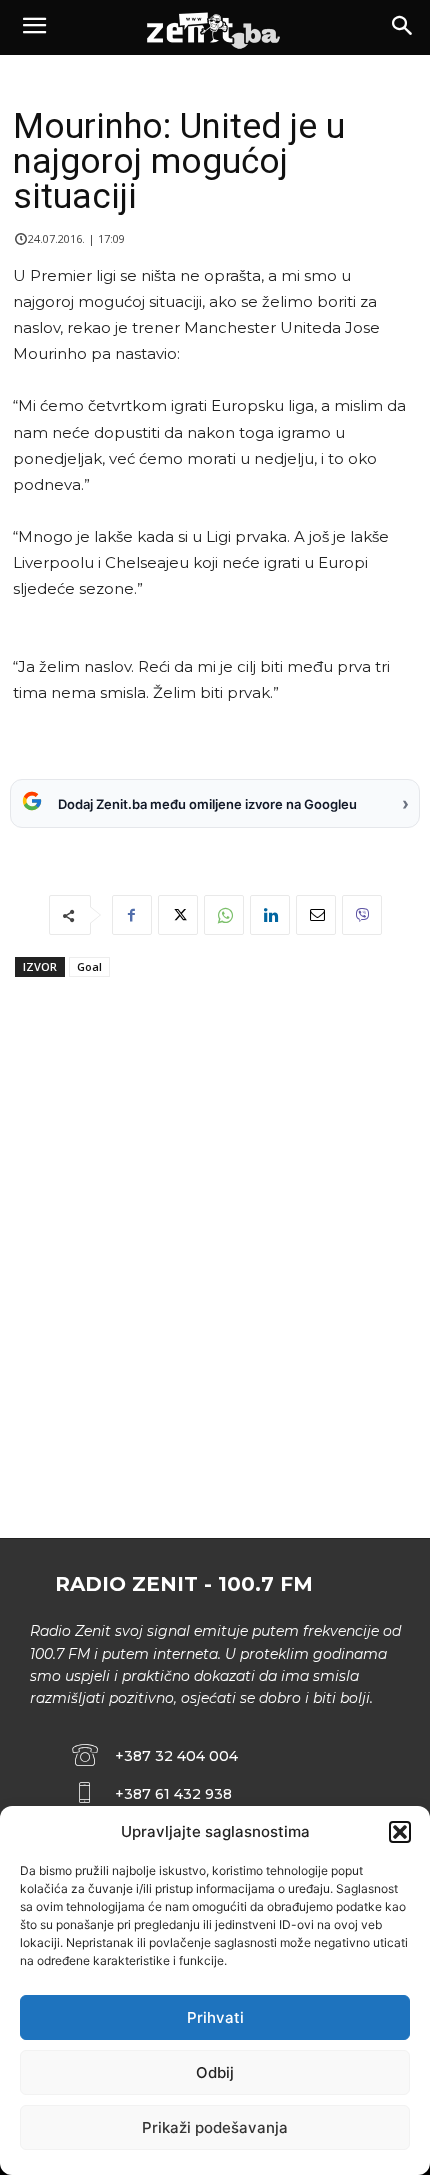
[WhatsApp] (224, 915)
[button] (400, 1832)
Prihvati (215, 2017)
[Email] (316, 915)
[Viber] (362, 915)
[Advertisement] (215, 1295)
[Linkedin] (270, 915)
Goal (89, 966)
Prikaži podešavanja (215, 2127)
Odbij (215, 2072)
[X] (178, 915)
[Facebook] (132, 915)
